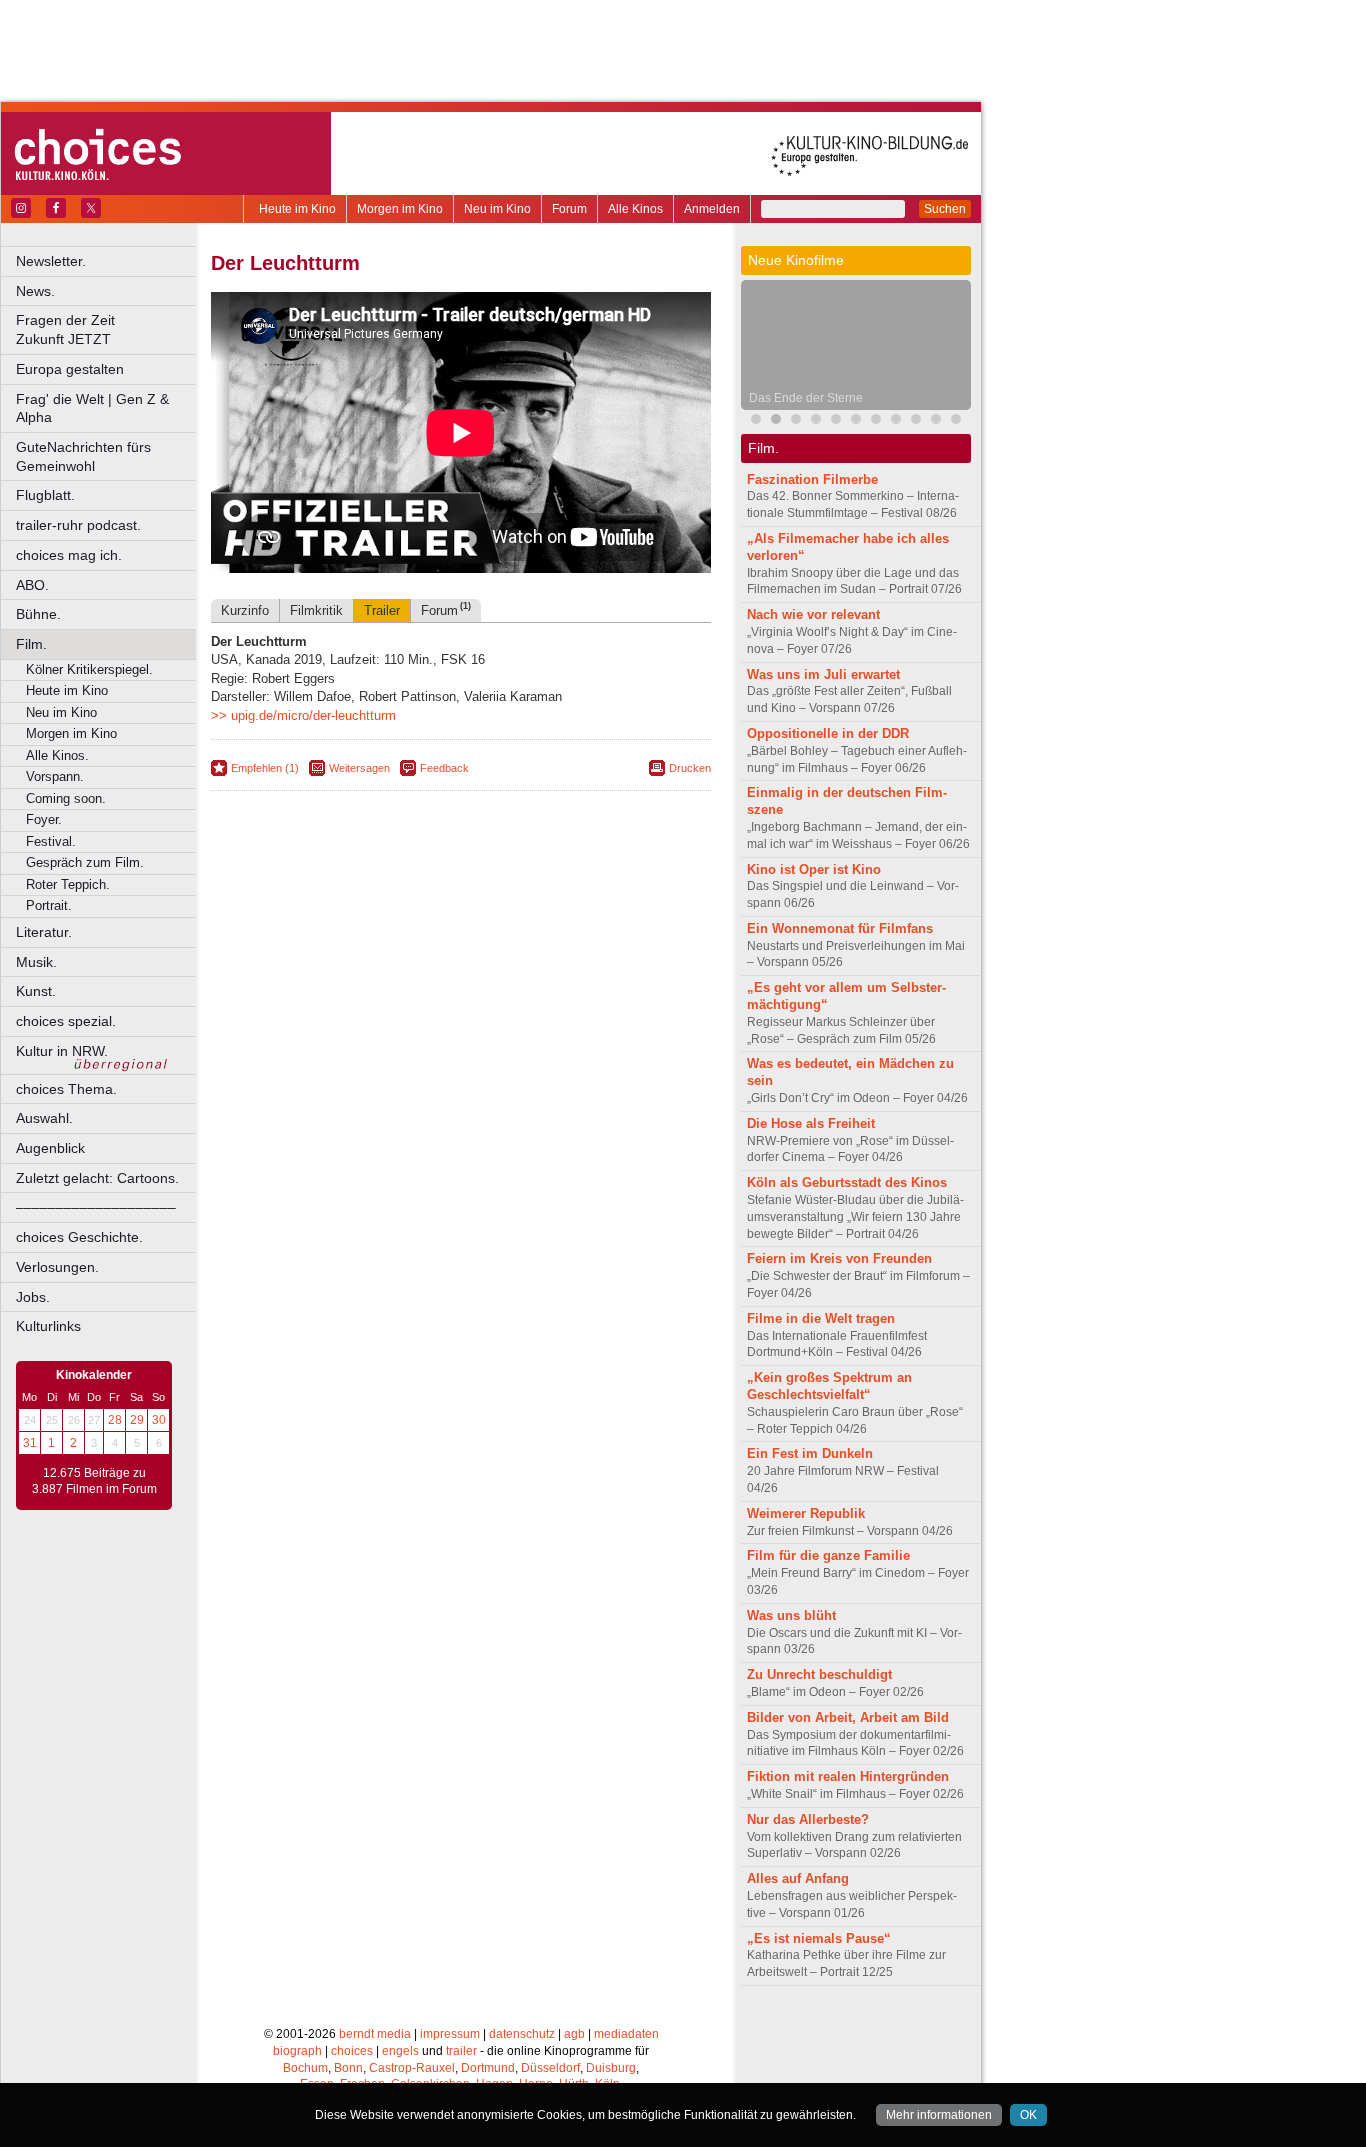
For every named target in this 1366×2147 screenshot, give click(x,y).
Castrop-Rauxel (412, 2068)
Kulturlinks (48, 1326)
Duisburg (611, 2068)
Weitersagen (359, 768)
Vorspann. (55, 776)
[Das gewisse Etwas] (876, 421)
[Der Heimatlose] (936, 421)
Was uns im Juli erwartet (823, 674)
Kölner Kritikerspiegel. (89, 669)
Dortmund (488, 2068)
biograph (297, 2051)
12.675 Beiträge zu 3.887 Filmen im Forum (94, 1481)
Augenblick (50, 1148)
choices (352, 2051)
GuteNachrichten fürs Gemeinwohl (83, 456)
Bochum (305, 2068)
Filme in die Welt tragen (821, 1318)
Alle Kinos (635, 209)
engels (400, 2051)
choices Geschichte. (79, 1237)
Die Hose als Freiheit (811, 1123)
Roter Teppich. (68, 884)
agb (574, 2034)
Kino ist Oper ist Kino (814, 869)
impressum (450, 2034)
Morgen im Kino (400, 209)
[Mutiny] (796, 421)
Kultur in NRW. (62, 1051)
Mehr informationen (939, 2115)
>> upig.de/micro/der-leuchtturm (303, 715)
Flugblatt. (45, 495)
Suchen (945, 209)
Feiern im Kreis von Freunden (839, 1258)
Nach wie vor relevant (813, 614)
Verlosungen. (57, 1267)
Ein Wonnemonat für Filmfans (840, 928)
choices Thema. (66, 1089)
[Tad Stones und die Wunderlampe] (836, 421)
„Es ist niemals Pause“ (819, 1938)
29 (137, 1420)
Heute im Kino (297, 209)
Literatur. (44, 932)
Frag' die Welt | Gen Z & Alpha (92, 408)
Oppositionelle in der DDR (828, 733)
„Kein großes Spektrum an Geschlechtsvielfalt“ (829, 1386)
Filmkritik (316, 610)
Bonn (348, 2068)
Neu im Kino (497, 209)
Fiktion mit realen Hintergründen (848, 1776)
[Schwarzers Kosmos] (956, 421)
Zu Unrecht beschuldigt (819, 1674)
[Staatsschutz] (896, 421)
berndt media (375, 2034)
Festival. (51, 841)
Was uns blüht (791, 1615)
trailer (461, 2051)
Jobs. (33, 1297)
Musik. (36, 962)
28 (115, 1420)
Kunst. (36, 991)
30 (159, 1420)
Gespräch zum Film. (85, 862)
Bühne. (38, 614)
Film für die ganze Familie (828, 1555)
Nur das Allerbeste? (808, 1819)
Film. (31, 644)
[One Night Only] (756, 421)
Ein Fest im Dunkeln (810, 1453)
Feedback (444, 768)
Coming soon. (66, 798)
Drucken (690, 768)
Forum (569, 209)
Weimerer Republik (806, 1513)
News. (35, 291)
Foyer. (44, 819)
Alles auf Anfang (798, 1878)
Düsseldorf (550, 2068)
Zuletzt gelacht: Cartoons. (97, 1178)
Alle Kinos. (57, 755)
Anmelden (712, 209)
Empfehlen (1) (265, 768)
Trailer (382, 610)
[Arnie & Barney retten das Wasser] (856, 421)
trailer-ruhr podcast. (78, 525)
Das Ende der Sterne (806, 398)
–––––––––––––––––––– (96, 1207)
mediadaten (626, 2034)
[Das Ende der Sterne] (776, 421)
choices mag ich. (69, 555)
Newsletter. (51, 261)
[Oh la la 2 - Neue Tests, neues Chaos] (816, 421)
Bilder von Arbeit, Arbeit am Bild (848, 1717)
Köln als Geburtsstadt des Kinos (847, 1182)
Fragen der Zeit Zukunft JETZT (107, 329)
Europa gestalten (70, 369)
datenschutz (522, 2034)
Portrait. (49, 905)
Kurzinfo (245, 610)
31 (30, 1443)
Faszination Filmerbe (812, 479)
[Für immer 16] (916, 421)
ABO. (32, 585)
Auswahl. (44, 1118)
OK (1028, 2115)
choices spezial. (66, 1021)
